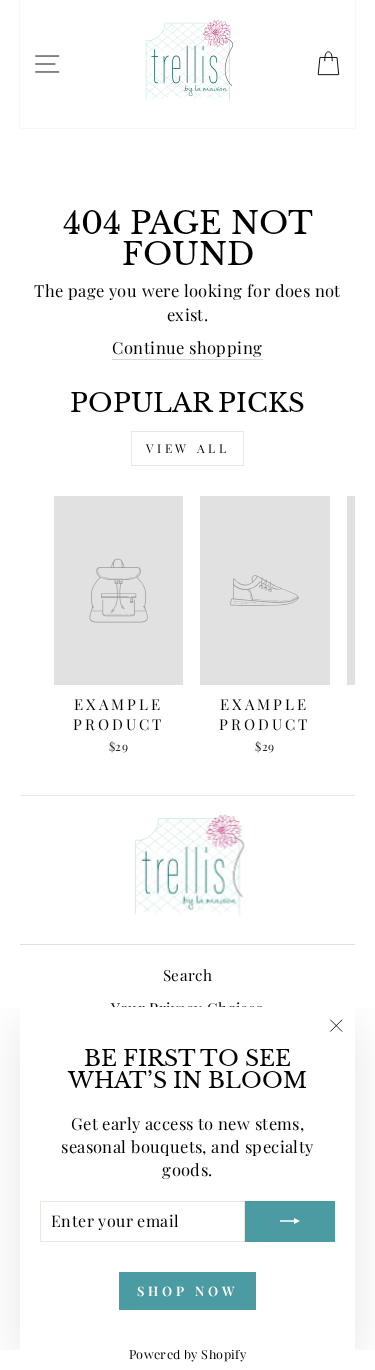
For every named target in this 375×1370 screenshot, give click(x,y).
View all (188, 448)
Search (187, 974)
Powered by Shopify (187, 1353)
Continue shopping (187, 347)
